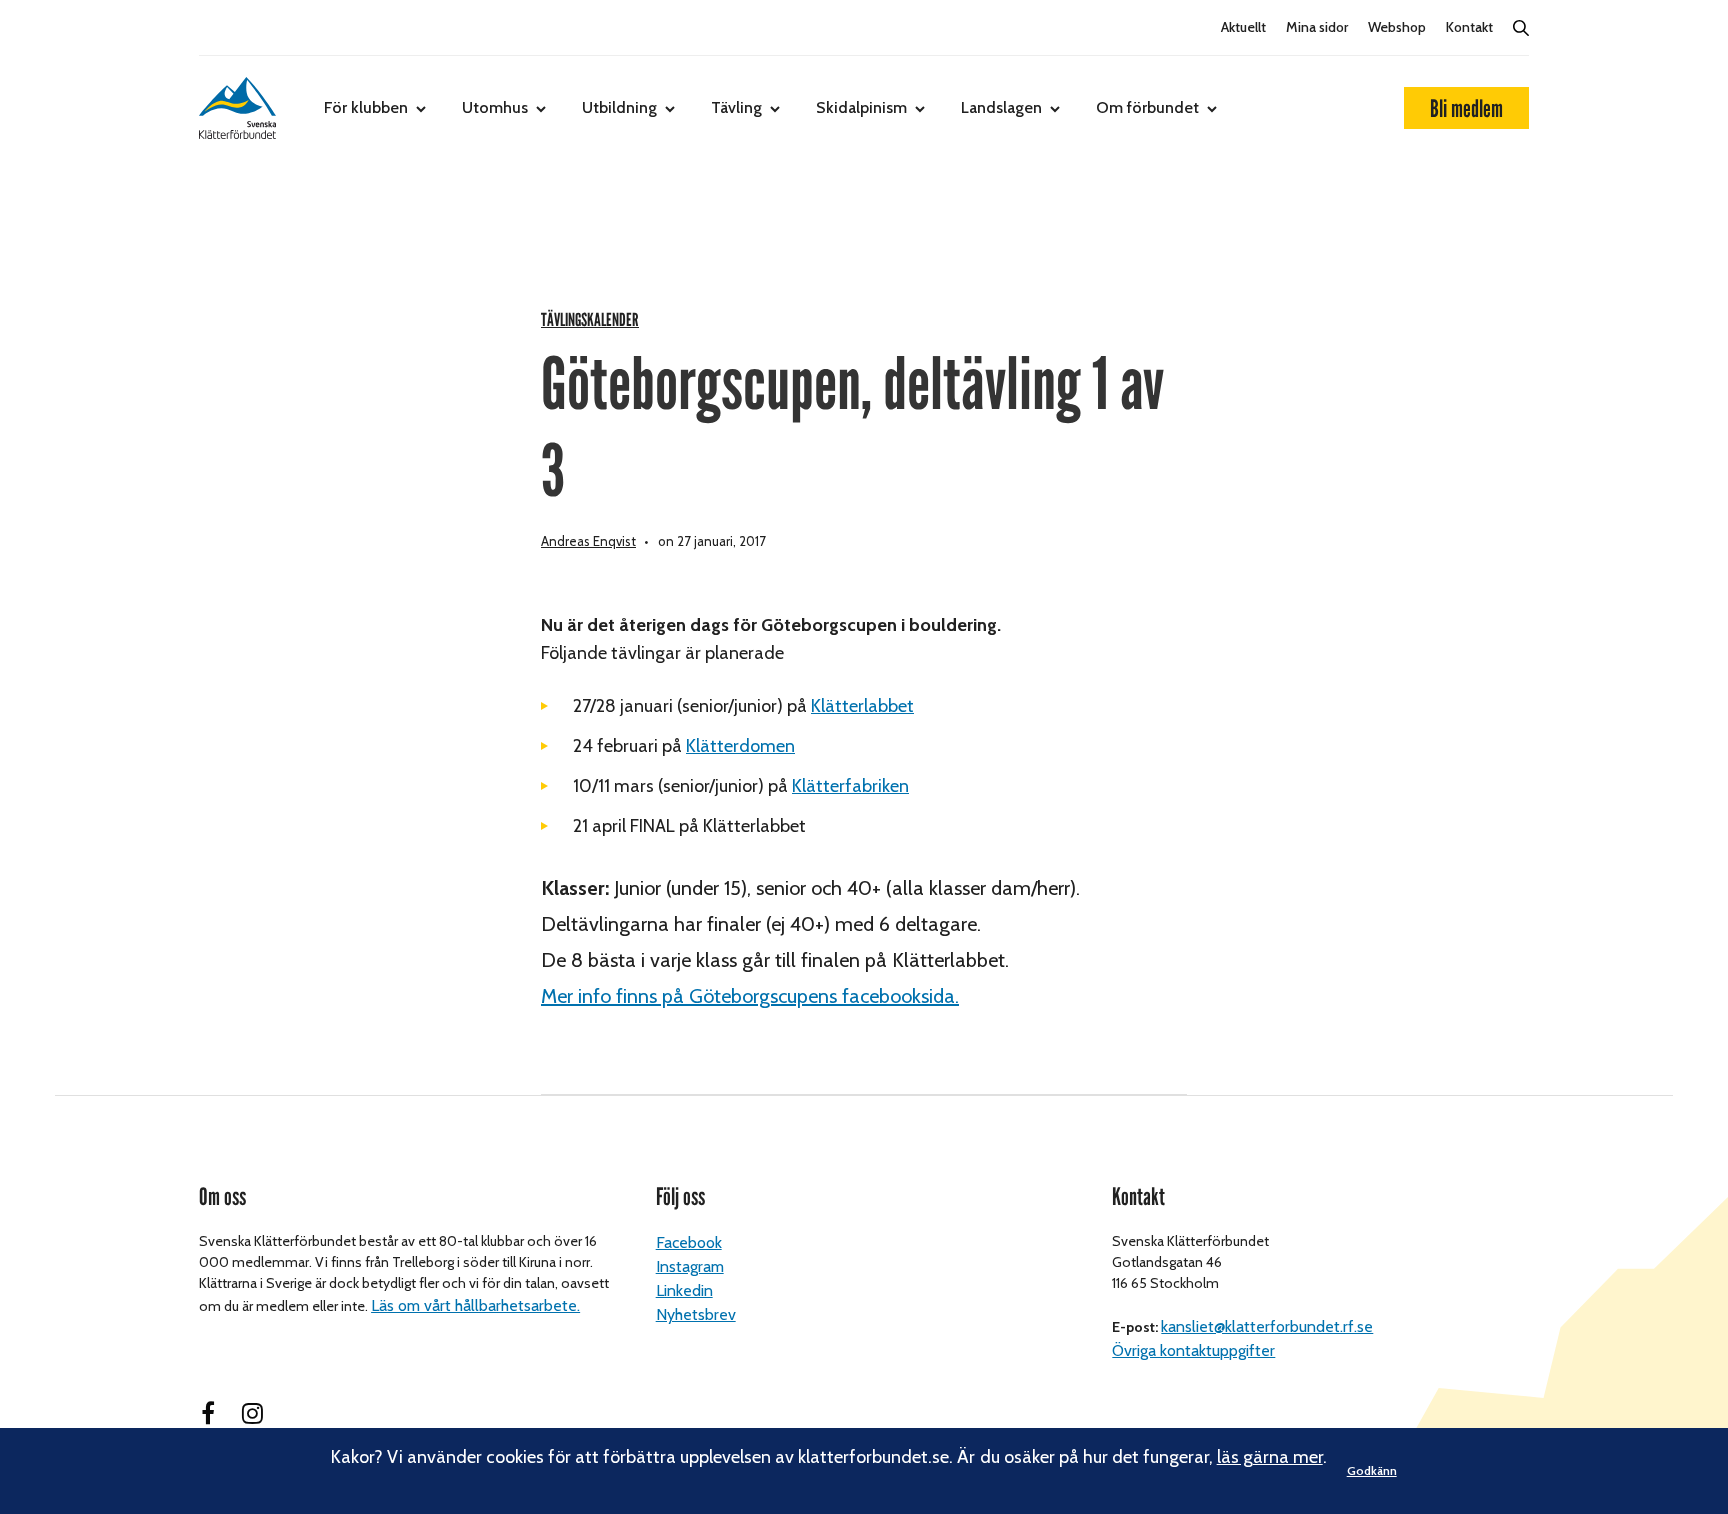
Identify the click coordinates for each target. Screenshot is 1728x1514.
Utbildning (619, 107)
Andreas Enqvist (588, 541)
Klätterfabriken (850, 786)
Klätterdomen (740, 746)
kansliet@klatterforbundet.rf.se (1267, 1326)
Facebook (689, 1242)
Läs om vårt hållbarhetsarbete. (475, 1305)
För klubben (366, 107)
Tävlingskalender (590, 320)
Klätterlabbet (862, 706)
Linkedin (684, 1290)
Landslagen (1001, 107)
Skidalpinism (861, 107)
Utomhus (495, 107)
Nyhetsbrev (696, 1314)
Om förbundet (1147, 107)
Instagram (690, 1266)
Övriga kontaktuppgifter (1193, 1350)
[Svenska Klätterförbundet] (237, 108)
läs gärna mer (1270, 1457)
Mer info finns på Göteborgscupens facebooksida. (750, 996)
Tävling (736, 107)
